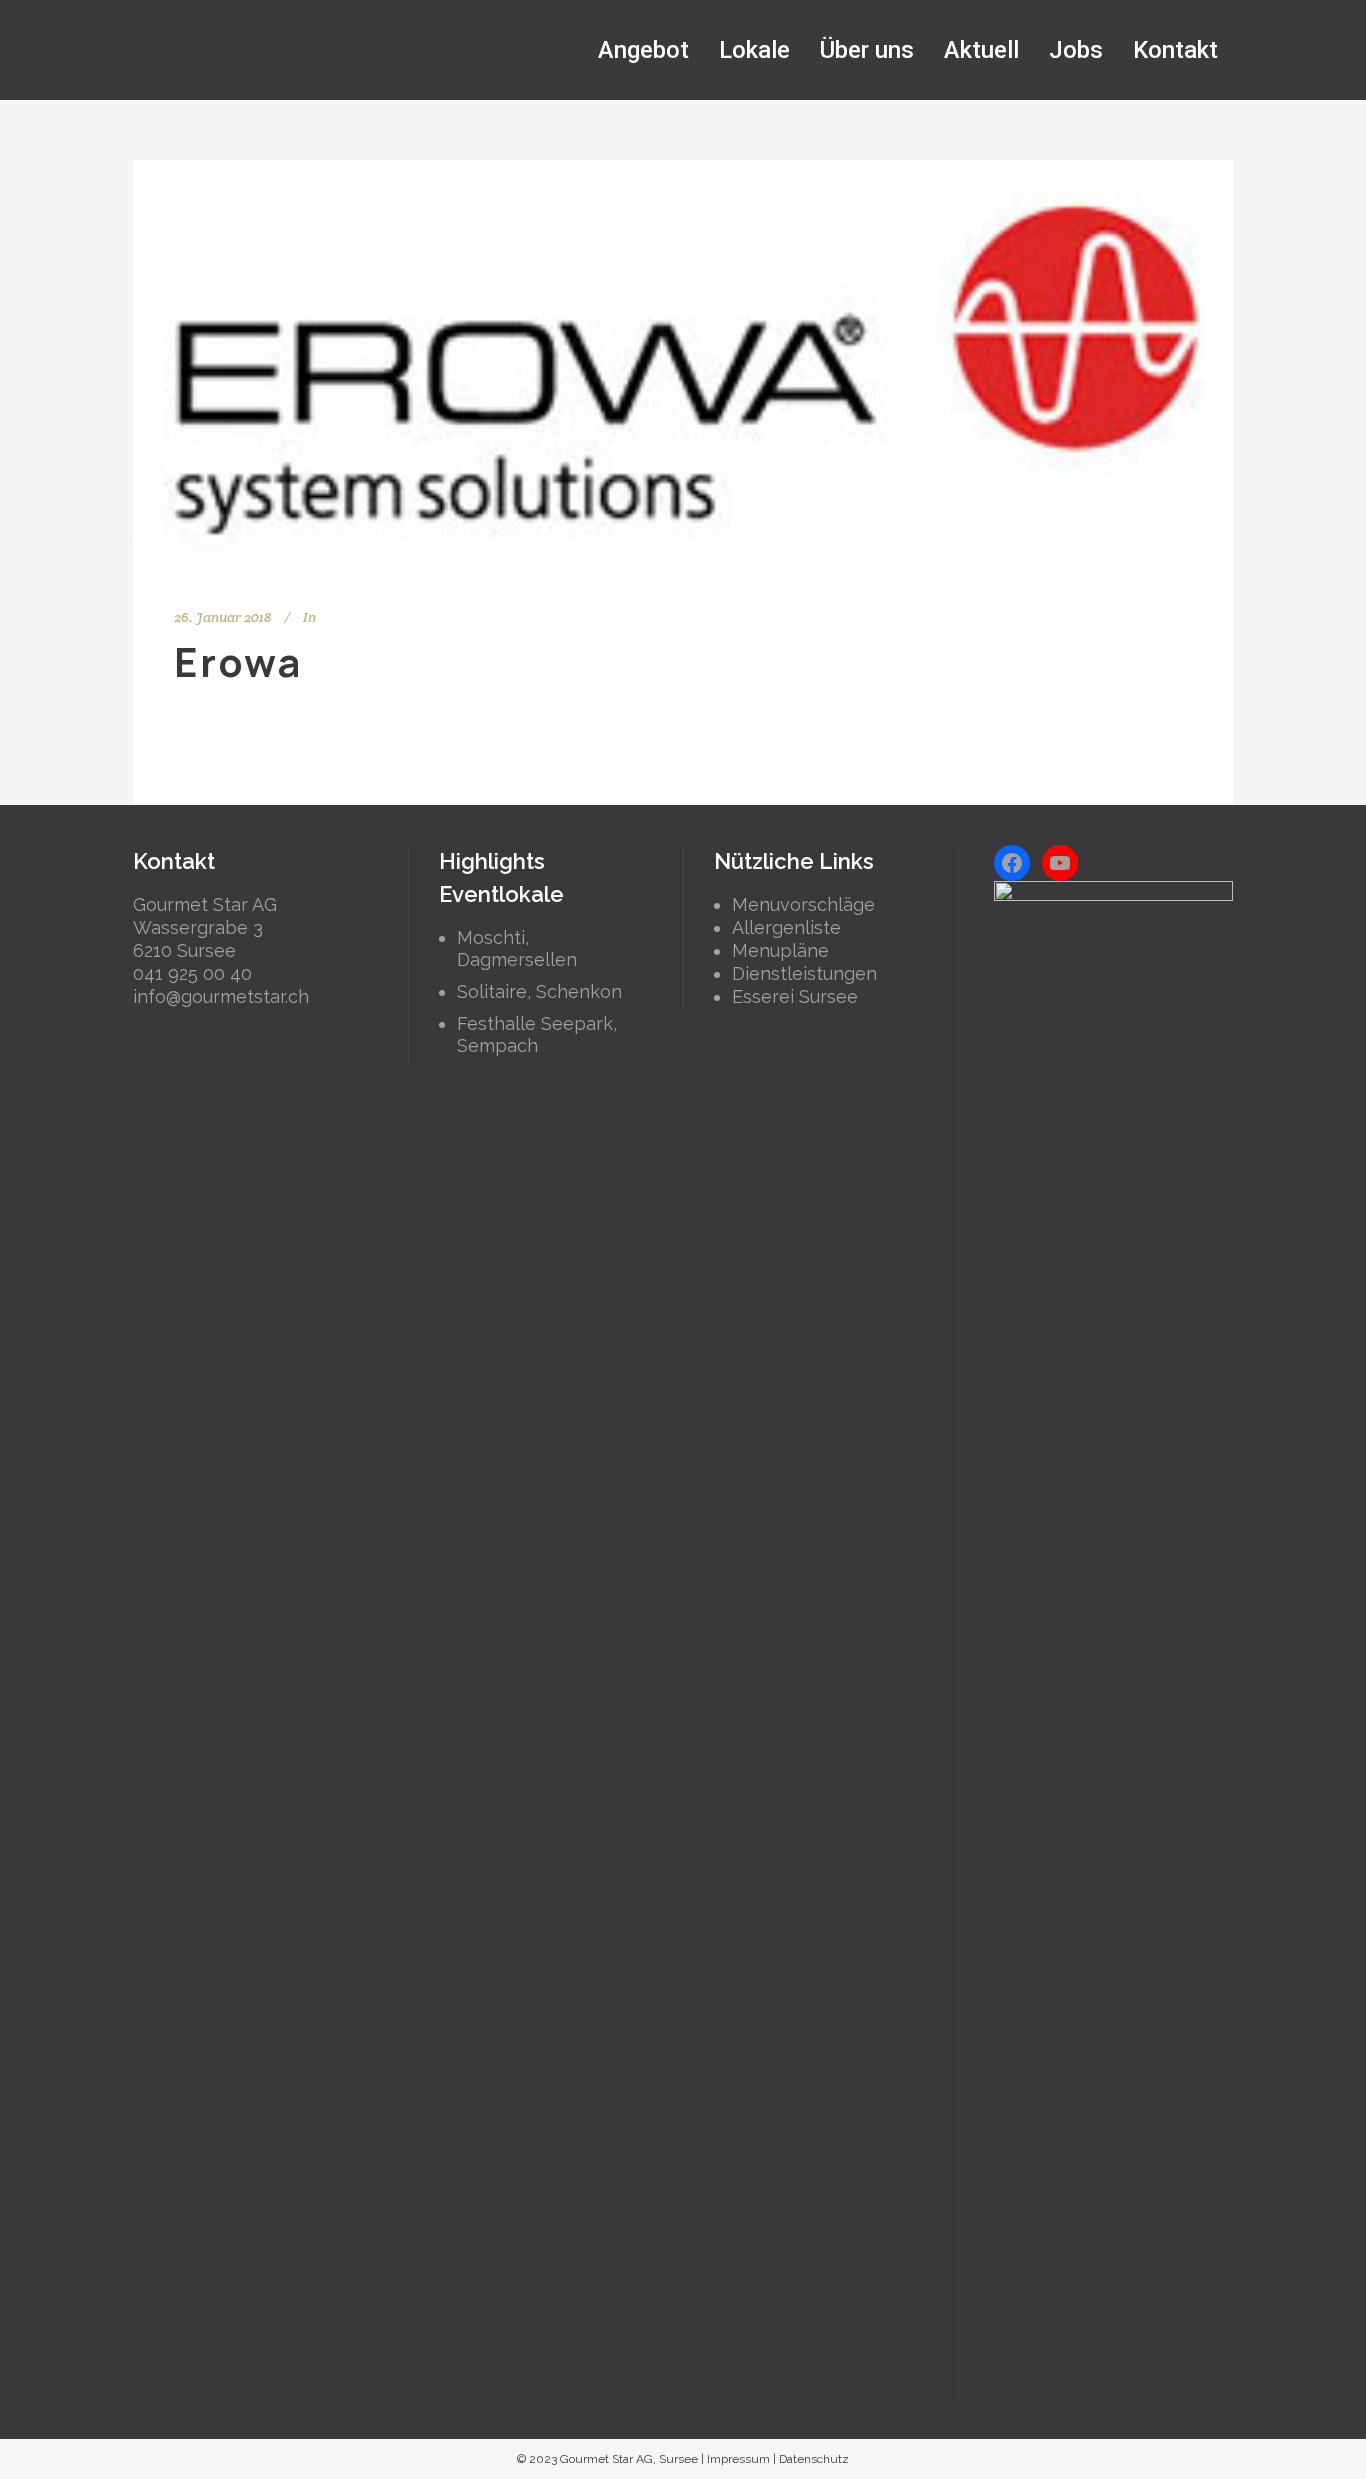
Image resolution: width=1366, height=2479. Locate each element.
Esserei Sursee (795, 996)
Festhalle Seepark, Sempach (537, 1034)
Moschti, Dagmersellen (517, 948)
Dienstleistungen (804, 973)
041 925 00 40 (192, 973)
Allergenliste (786, 927)
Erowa (238, 661)
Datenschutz (814, 2459)
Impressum (738, 2459)
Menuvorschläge (803, 904)
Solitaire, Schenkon (539, 991)
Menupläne (780, 950)
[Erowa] (683, 366)
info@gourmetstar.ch (221, 996)
